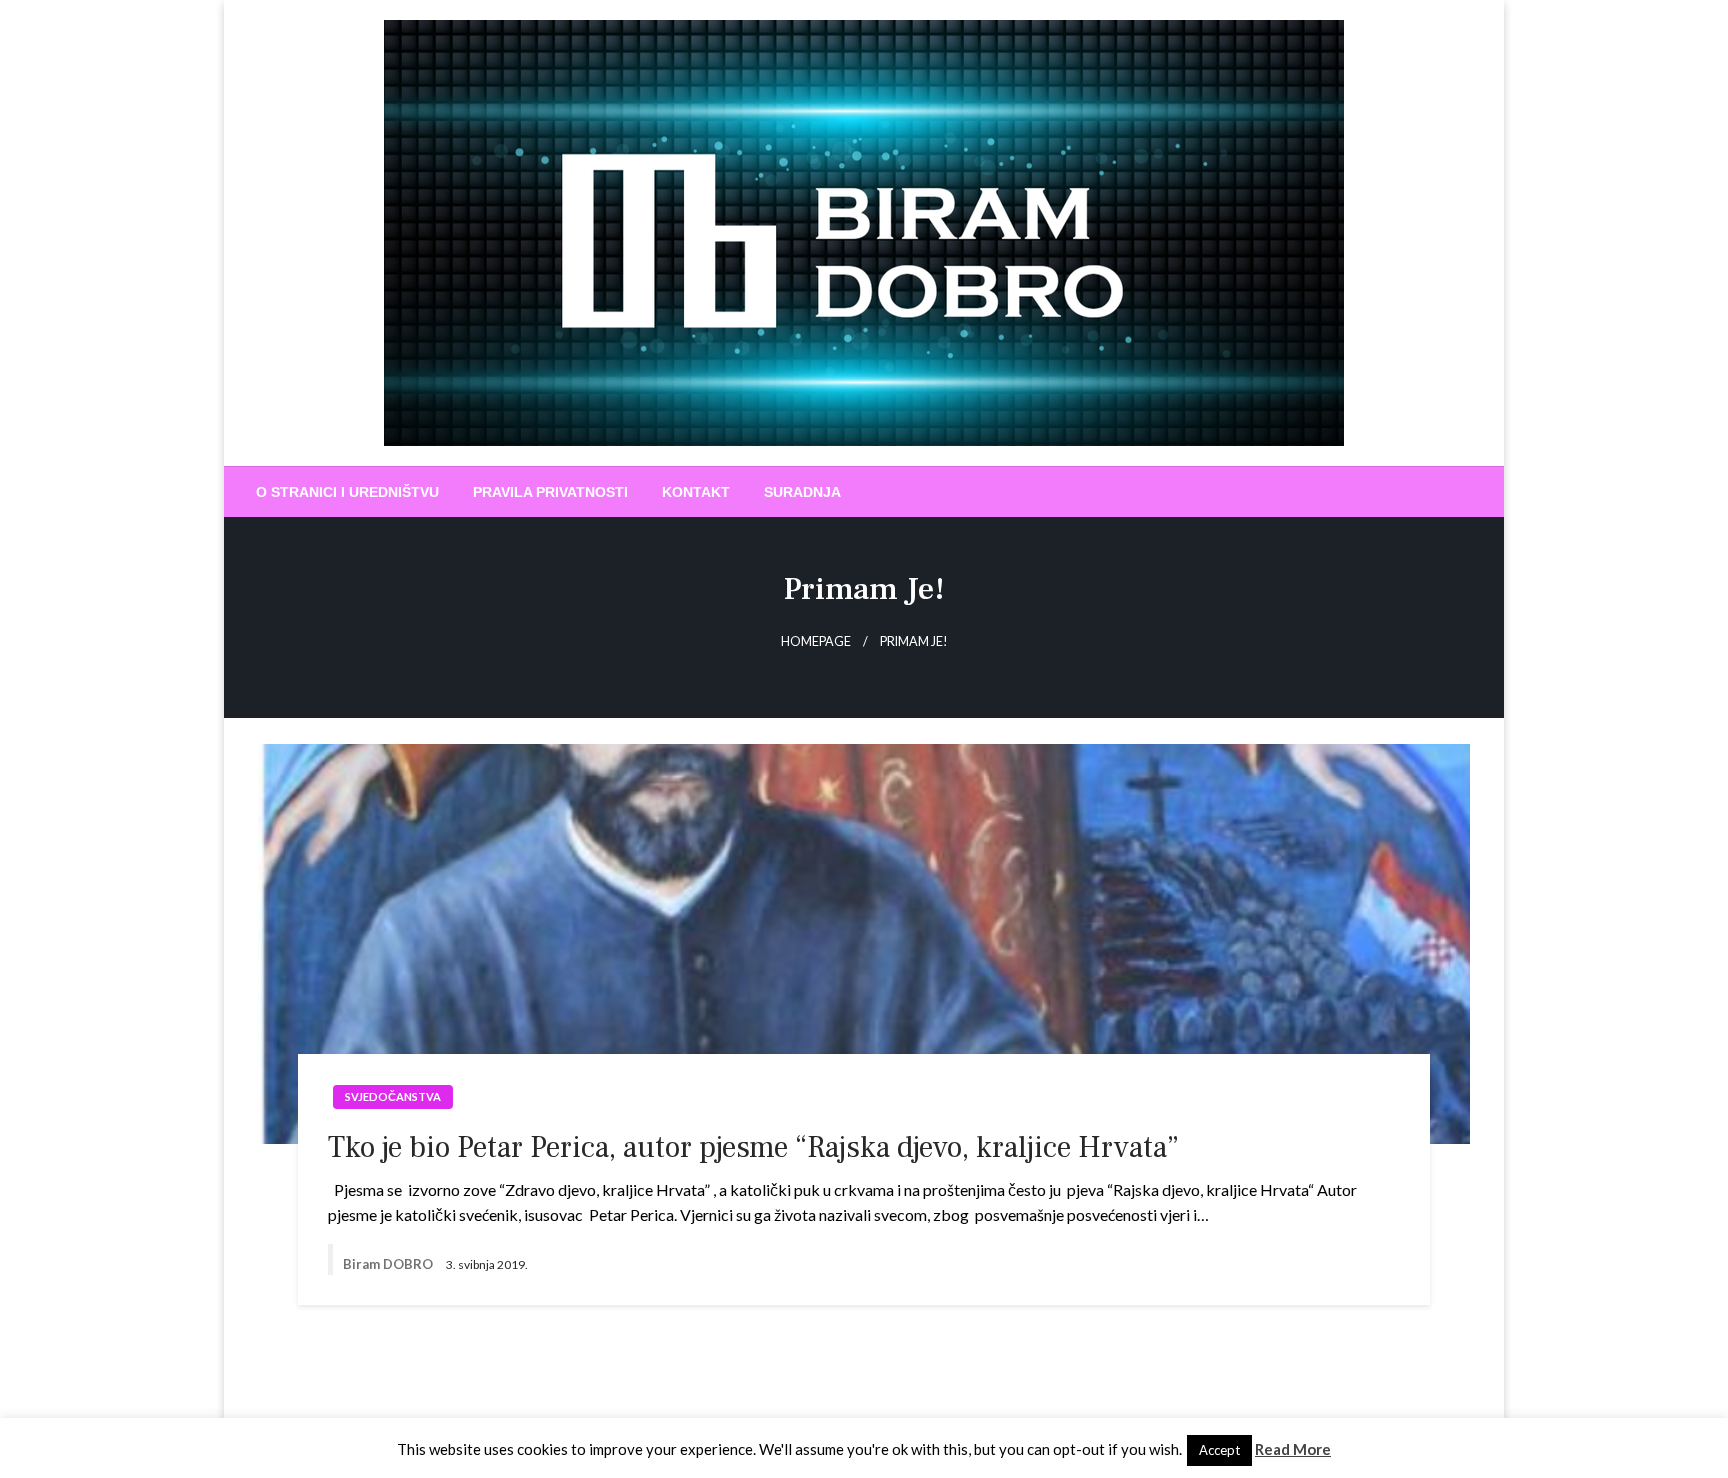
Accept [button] (1219, 1450)
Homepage (816, 641)
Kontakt (696, 492)
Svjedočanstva (393, 1096)
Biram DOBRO (389, 1264)
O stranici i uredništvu (347, 492)
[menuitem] (347, 492)
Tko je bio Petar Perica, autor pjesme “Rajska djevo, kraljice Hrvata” (753, 1147)
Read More (1293, 1449)
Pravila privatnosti (550, 492)
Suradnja (802, 492)
